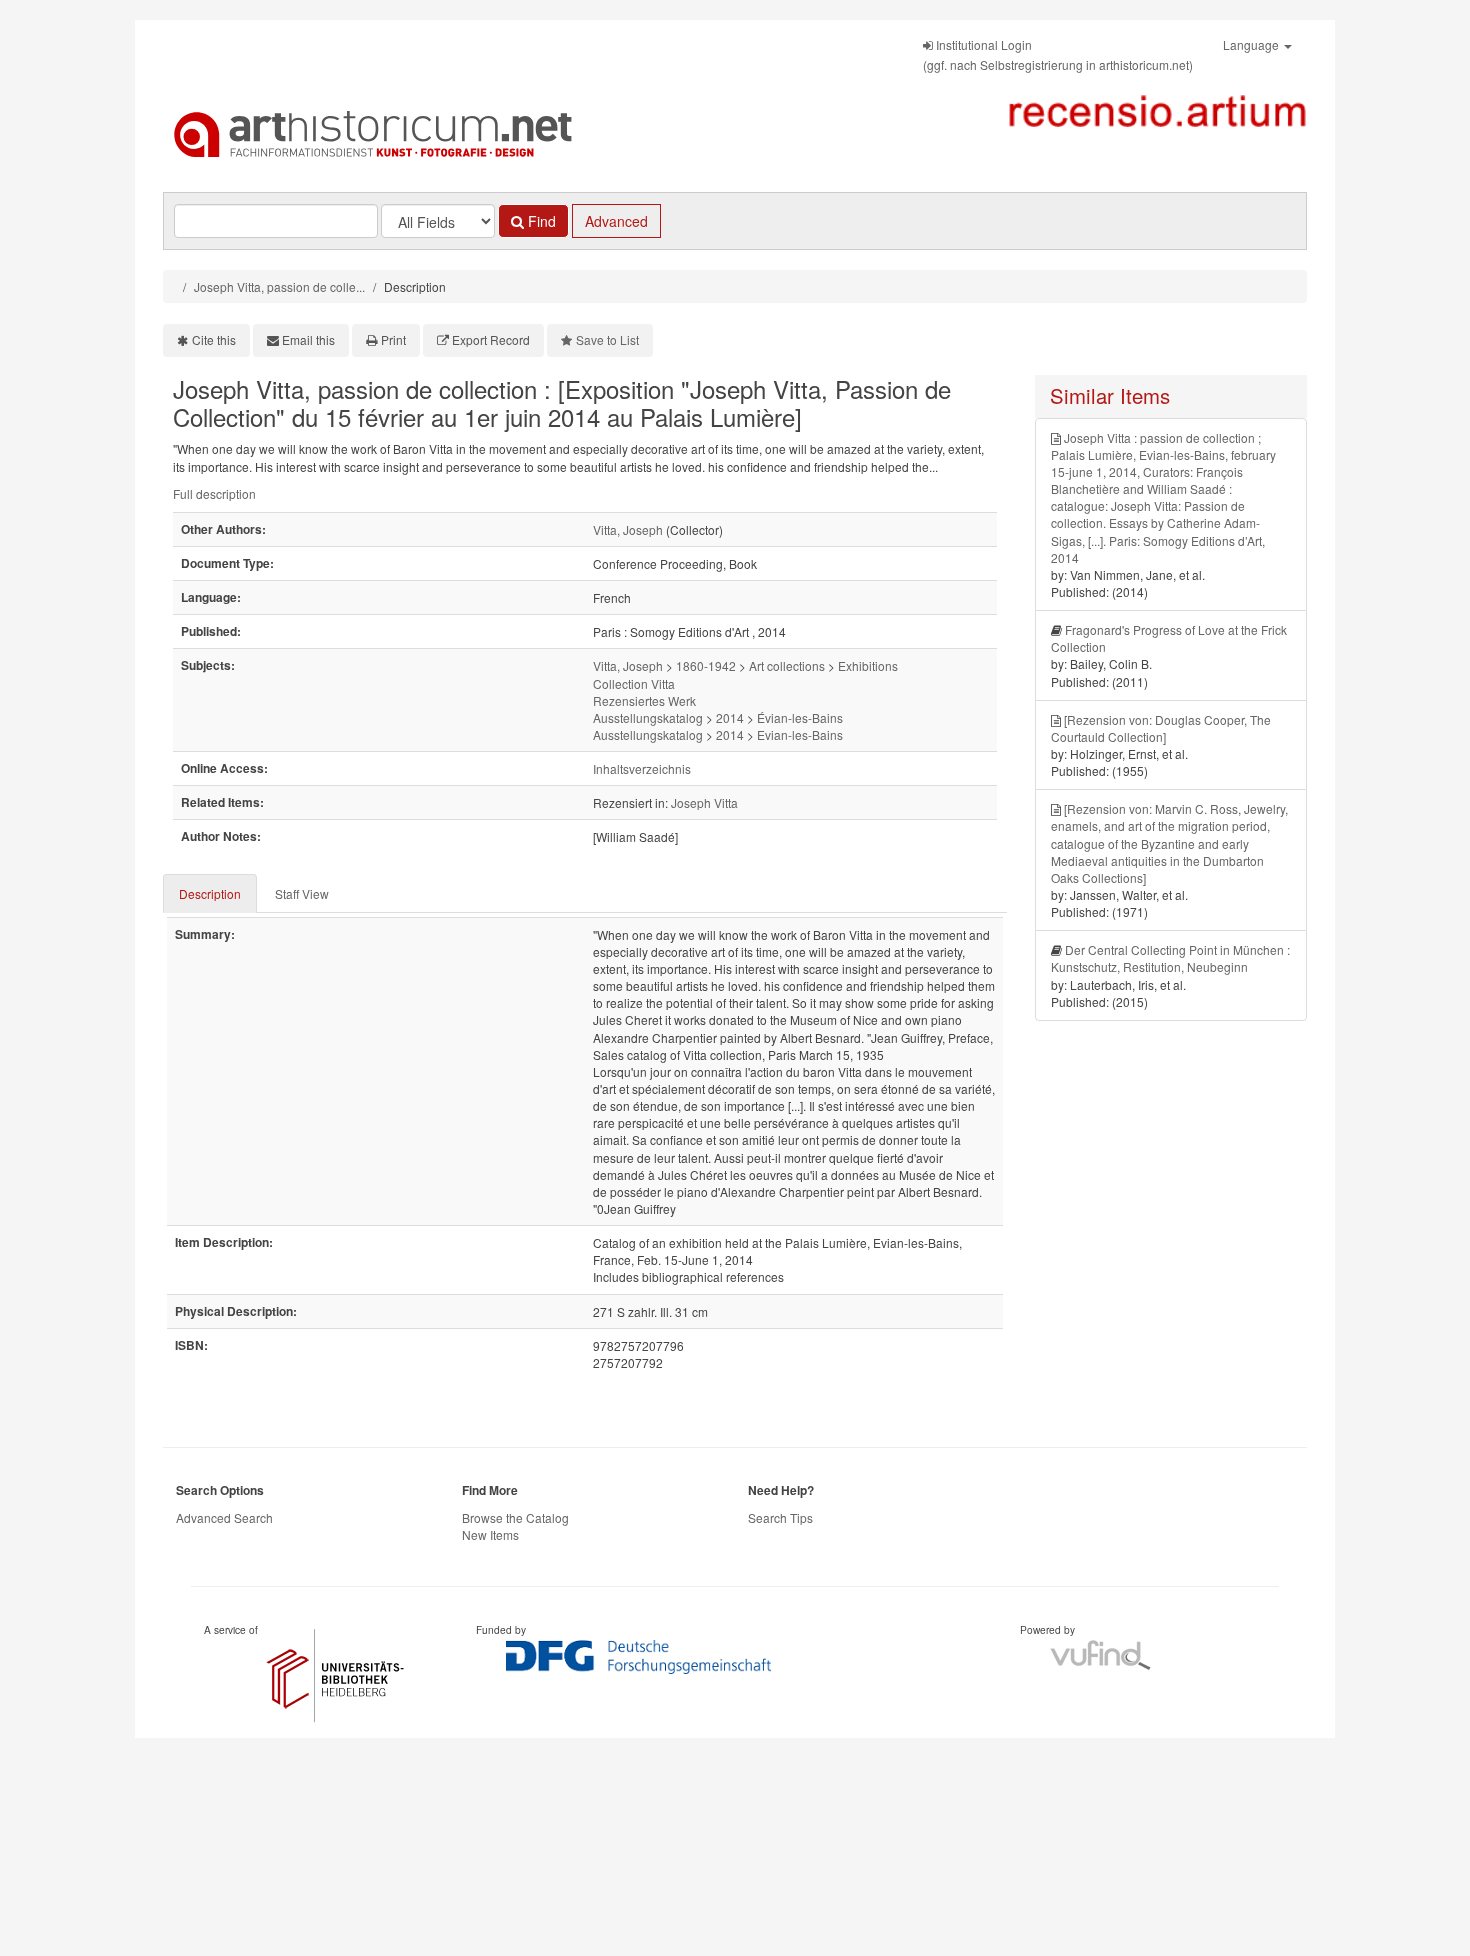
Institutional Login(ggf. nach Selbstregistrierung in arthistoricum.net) (1058, 54)
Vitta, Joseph (628, 529)
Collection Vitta (634, 683)
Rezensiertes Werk (644, 700)
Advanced (616, 221)
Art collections (787, 665)
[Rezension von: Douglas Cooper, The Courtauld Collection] (1161, 728)
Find (540, 221)
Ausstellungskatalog (648, 717)
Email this (308, 339)
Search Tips (780, 1517)
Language (1252, 44)
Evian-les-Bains (800, 734)
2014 (730, 717)
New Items (490, 1534)
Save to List (607, 339)
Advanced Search (224, 1517)
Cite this (214, 339)
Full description (214, 493)
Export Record (491, 339)
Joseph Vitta (704, 802)
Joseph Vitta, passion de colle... (279, 286)
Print (393, 339)
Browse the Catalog (515, 1517)
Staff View (302, 893)
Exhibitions (868, 665)
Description (210, 893)
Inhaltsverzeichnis (642, 768)
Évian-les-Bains (800, 717)
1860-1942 (706, 665)
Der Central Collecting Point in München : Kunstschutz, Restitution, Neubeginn (1170, 958)
